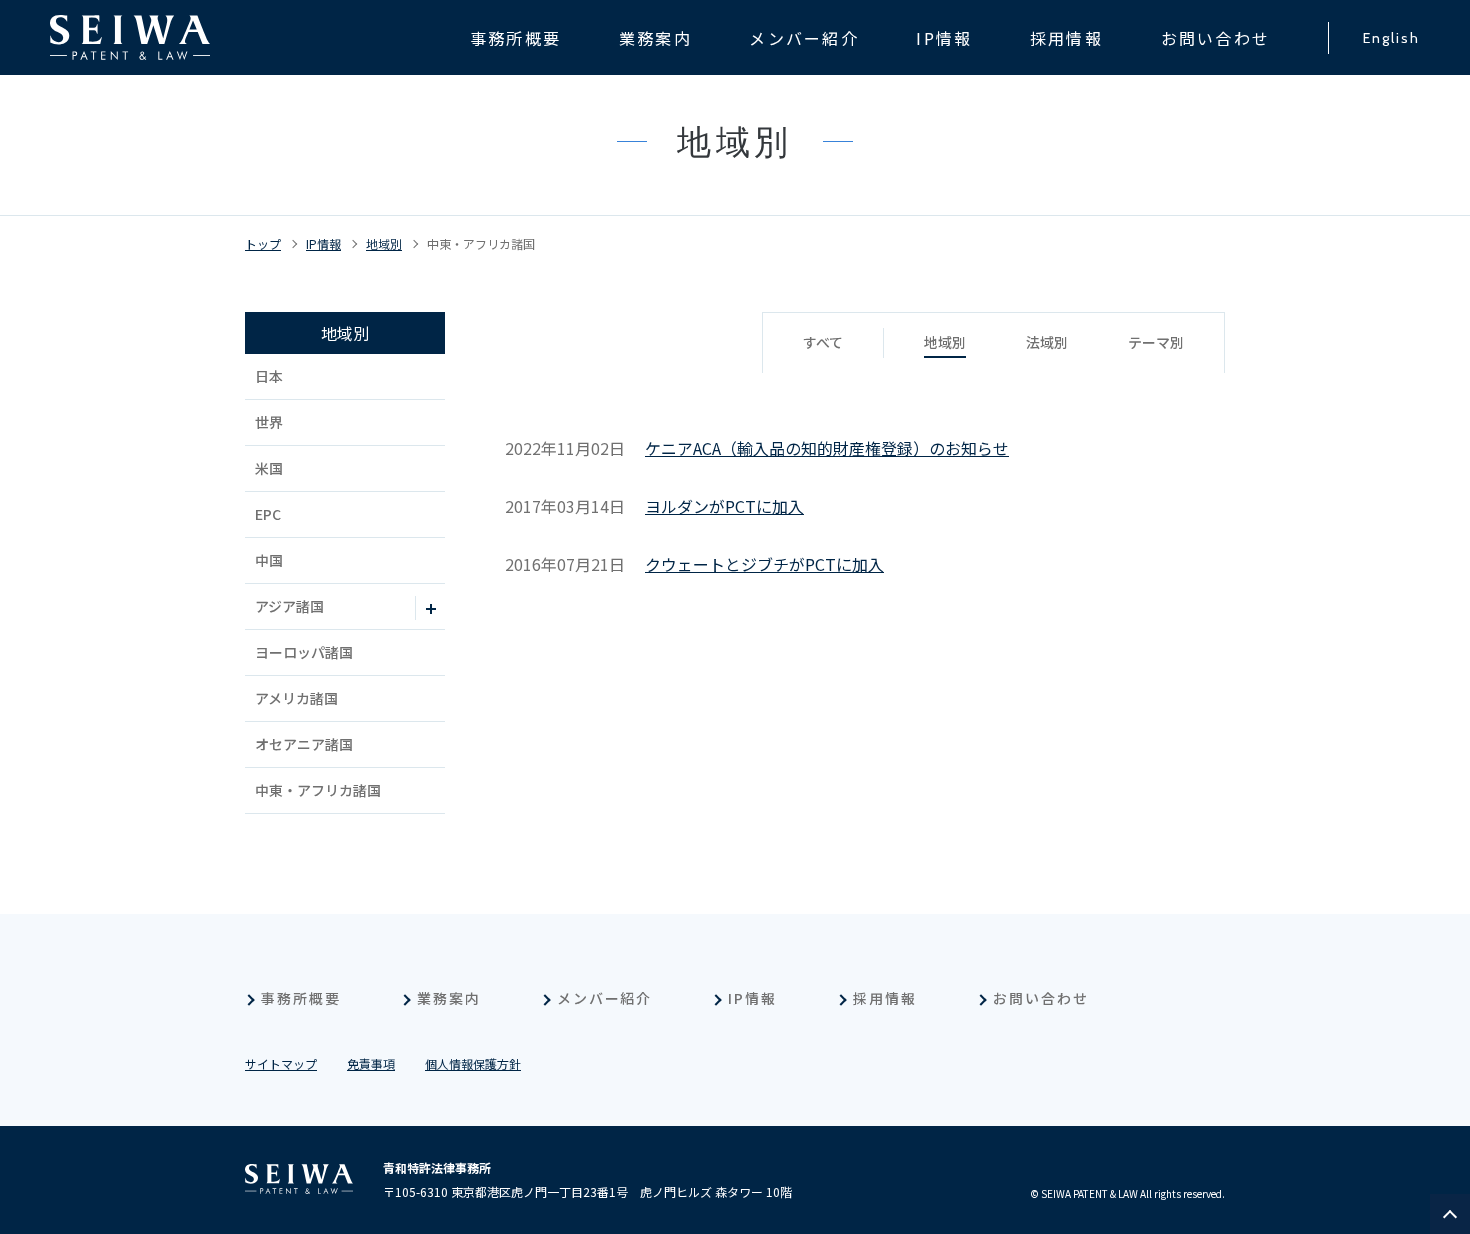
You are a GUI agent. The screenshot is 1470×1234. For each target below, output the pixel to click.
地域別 (384, 243)
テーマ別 (1156, 342)
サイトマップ (281, 1063)
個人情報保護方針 (473, 1063)
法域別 (1047, 342)
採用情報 (885, 998)
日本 (269, 376)
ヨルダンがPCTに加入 (724, 506)
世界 (269, 422)
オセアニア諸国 (304, 744)
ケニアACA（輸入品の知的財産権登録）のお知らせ (827, 448)
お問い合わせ (1041, 998)
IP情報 (323, 243)
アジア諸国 (289, 606)
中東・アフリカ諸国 (481, 243)
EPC (268, 514)
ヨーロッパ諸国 (304, 652)
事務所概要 (301, 998)
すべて (823, 342)
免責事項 (371, 1063)
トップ (263, 243)
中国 (269, 560)
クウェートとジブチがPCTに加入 (764, 564)
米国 (269, 468)
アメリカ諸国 (296, 698)
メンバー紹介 (605, 998)
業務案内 (449, 998)
